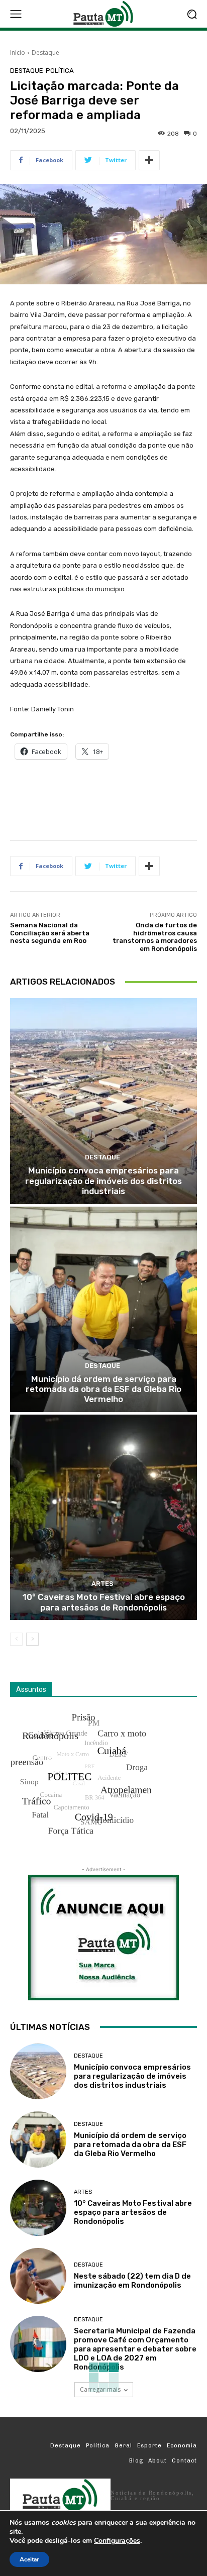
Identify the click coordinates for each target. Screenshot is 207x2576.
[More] (149, 160)
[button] (192, 14)
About (158, 2461)
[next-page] (32, 1639)
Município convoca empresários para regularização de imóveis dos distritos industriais (103, 1181)
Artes (102, 1584)
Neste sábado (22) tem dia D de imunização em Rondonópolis (132, 2281)
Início (18, 52)
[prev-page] (16, 1639)
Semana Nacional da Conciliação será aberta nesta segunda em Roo (50, 933)
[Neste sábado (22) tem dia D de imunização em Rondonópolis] (38, 2276)
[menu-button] (16, 14)
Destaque (45, 52)
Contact (184, 2461)
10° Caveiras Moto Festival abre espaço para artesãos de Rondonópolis (104, 1602)
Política (60, 71)
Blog (136, 2461)
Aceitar (29, 2559)
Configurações (117, 2541)
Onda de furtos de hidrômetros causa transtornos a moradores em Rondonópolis (155, 937)
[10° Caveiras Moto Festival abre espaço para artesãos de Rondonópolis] (103, 1517)
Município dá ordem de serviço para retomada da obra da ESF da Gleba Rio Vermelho (103, 1389)
